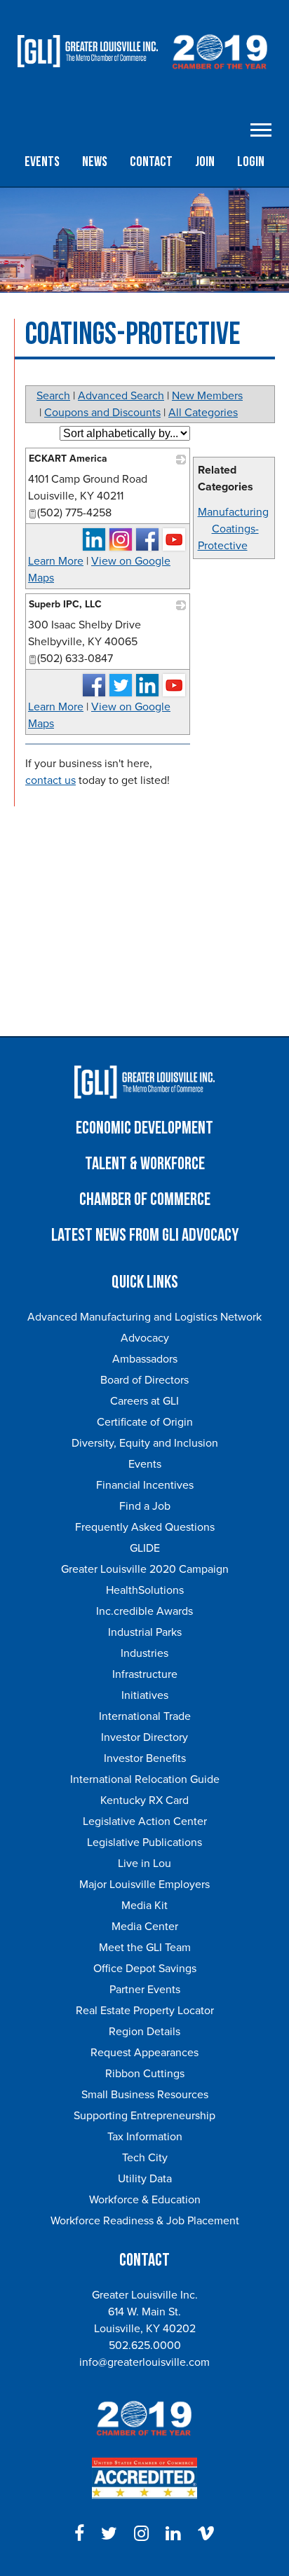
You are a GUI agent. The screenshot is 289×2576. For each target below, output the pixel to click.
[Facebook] (79, 2534)
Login (251, 162)
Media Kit (144, 1906)
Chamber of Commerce (145, 1200)
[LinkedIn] (173, 2534)
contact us (51, 780)
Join (205, 162)
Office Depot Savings (145, 1969)
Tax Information (145, 2137)
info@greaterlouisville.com (144, 2362)
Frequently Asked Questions (145, 1527)
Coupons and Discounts (102, 413)
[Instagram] (141, 2534)
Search (53, 396)
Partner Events (145, 1990)
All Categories (203, 413)
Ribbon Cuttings (145, 2074)
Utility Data (145, 2179)
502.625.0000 (145, 2346)
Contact (151, 162)
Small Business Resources (145, 2095)
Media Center (145, 1927)
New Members (207, 396)
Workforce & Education (145, 2200)
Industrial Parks (145, 1632)
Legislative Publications (144, 1843)
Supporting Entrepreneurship (144, 2116)
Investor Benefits (145, 1758)
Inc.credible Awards (144, 1611)
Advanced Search (121, 396)
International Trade (145, 1716)
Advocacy (145, 1338)
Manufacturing (233, 512)
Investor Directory (144, 1737)
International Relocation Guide (145, 1779)
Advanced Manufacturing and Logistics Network (144, 1317)
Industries (144, 1653)
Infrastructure (145, 1674)
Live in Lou (144, 1864)
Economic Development (144, 1128)
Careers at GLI (144, 1401)
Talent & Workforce (145, 1164)
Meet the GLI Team (145, 1948)
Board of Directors (144, 1380)
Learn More (56, 561)
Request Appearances (144, 2053)
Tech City (145, 2158)
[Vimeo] (206, 2534)
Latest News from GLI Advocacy (145, 1235)
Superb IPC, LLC (65, 604)
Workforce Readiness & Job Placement (145, 2221)
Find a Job (145, 1506)
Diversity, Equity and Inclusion (145, 1443)
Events (42, 162)
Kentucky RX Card (144, 1800)
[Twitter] (109, 2534)
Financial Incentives (145, 1485)
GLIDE (145, 1548)
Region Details (144, 2032)
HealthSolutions (145, 1590)
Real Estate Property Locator (145, 2011)
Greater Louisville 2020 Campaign (145, 1569)
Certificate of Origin (145, 1422)
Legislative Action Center (145, 1821)
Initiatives (145, 1695)
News (95, 162)
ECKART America (68, 459)
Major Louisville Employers (144, 1885)
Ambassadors (145, 1359)
